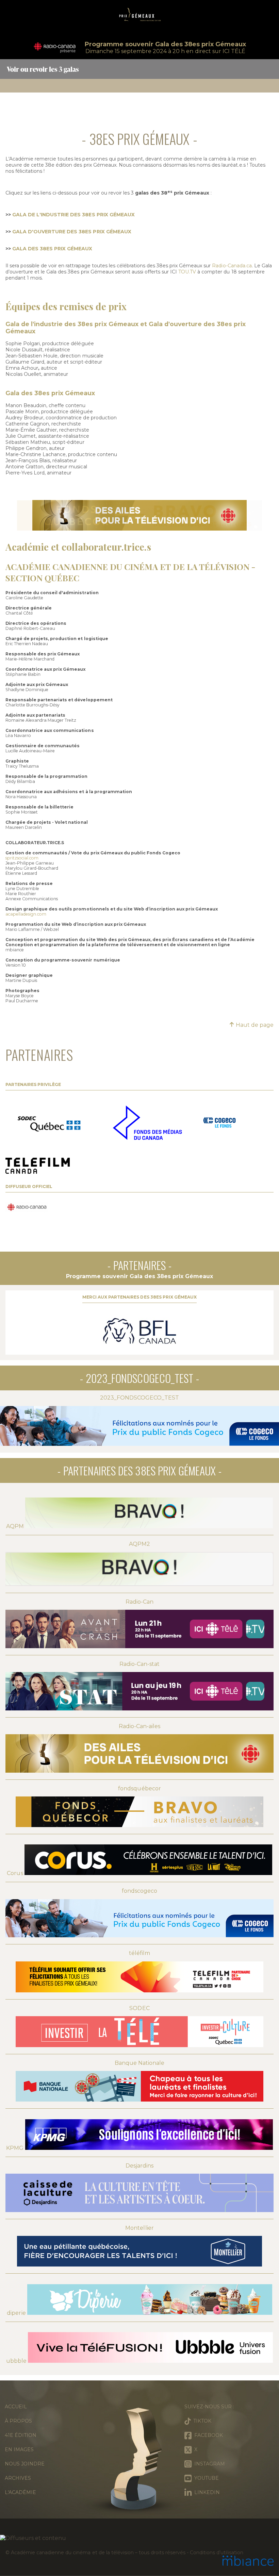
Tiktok (201, 2421)
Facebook (207, 2435)
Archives (18, 2478)
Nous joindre (25, 2464)
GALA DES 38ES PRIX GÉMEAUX (52, 249)
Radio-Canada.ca (232, 266)
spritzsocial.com (22, 858)
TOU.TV (187, 272)
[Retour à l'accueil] (139, 17)
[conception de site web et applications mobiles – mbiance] (248, 2561)
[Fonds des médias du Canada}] (147, 1123)
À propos (18, 2421)
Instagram (208, 2464)
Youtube (205, 2478)
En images (19, 2449)
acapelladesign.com (26, 914)
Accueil (16, 2407)
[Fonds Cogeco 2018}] (219, 1123)
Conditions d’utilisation (216, 2553)
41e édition (21, 2435)
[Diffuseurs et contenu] (139, 2538)
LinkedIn (206, 2492)
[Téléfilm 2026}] (38, 1166)
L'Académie (20, 2492)
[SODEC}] (51, 1123)
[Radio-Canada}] (27, 1208)
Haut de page (254, 1025)
